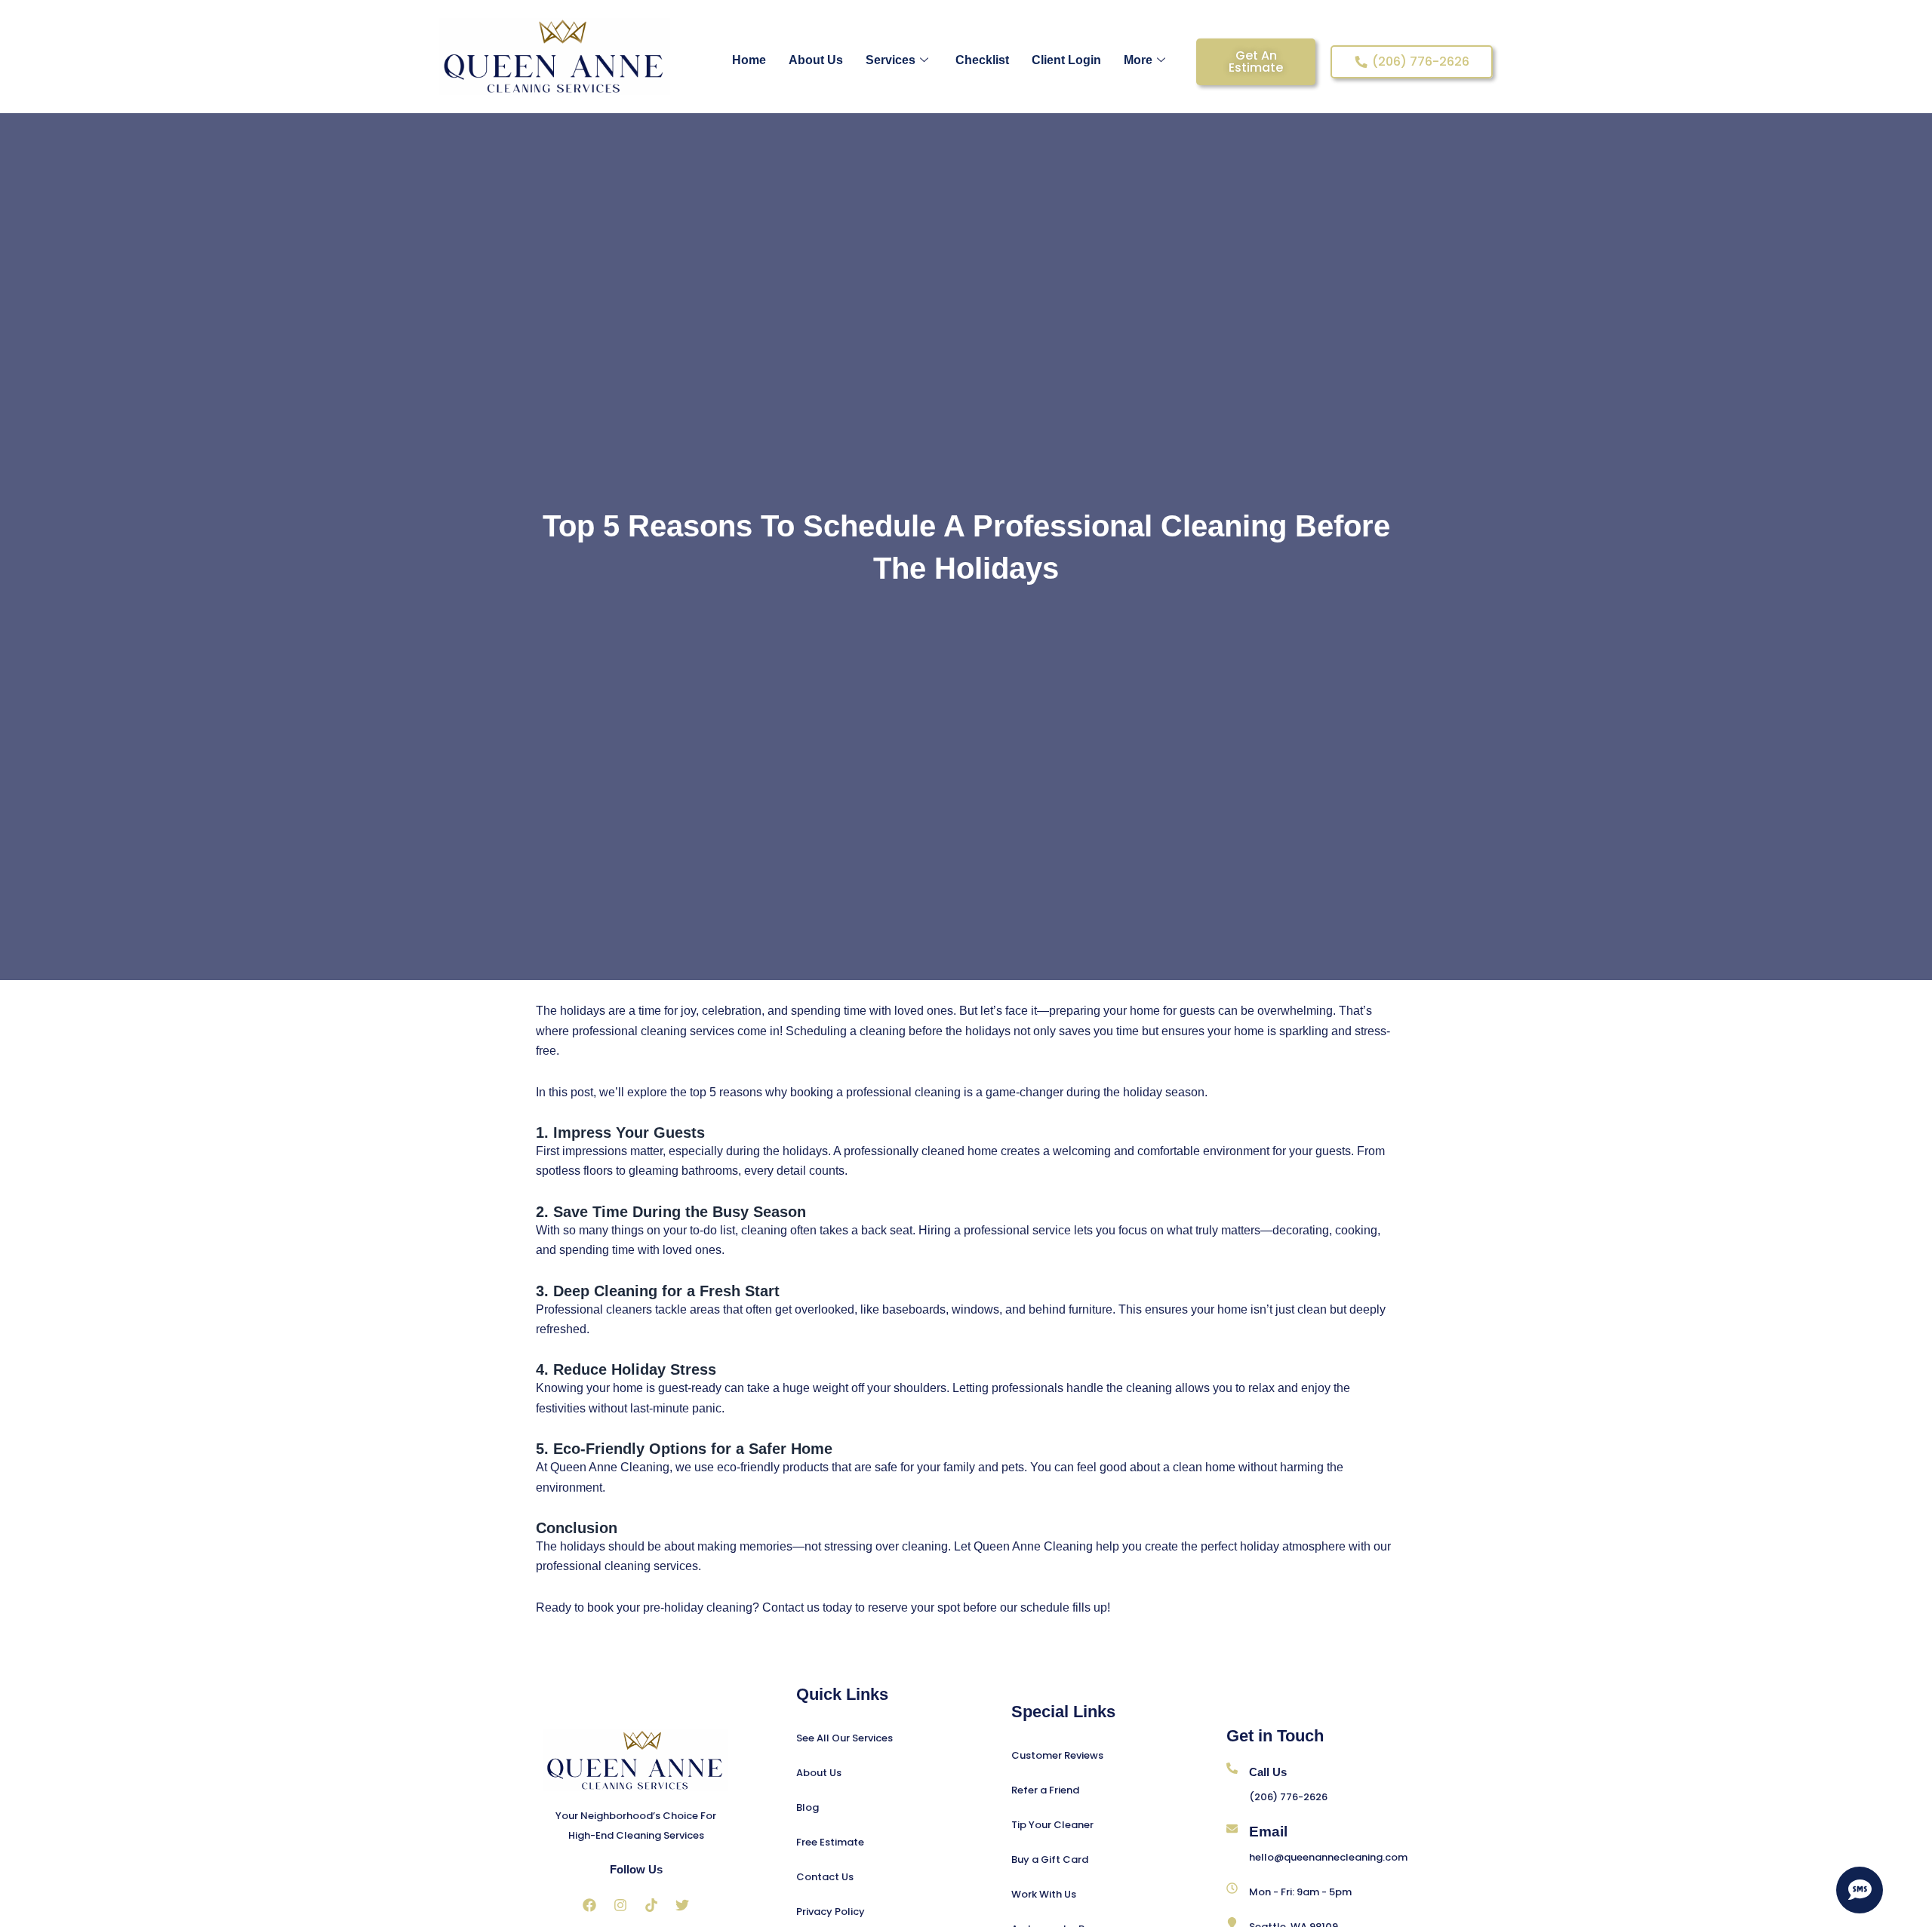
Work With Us (1044, 1894)
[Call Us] (1232, 1768)
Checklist (982, 60)
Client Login (1066, 60)
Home (749, 60)
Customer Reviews (1057, 1755)
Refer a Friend (1045, 1790)
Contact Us (825, 1877)
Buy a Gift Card (1050, 1859)
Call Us (1268, 1772)
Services (891, 60)
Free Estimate (830, 1842)
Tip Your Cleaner (1052, 1825)
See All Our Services (844, 1738)
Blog (808, 1807)
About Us (816, 60)
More (1138, 60)
